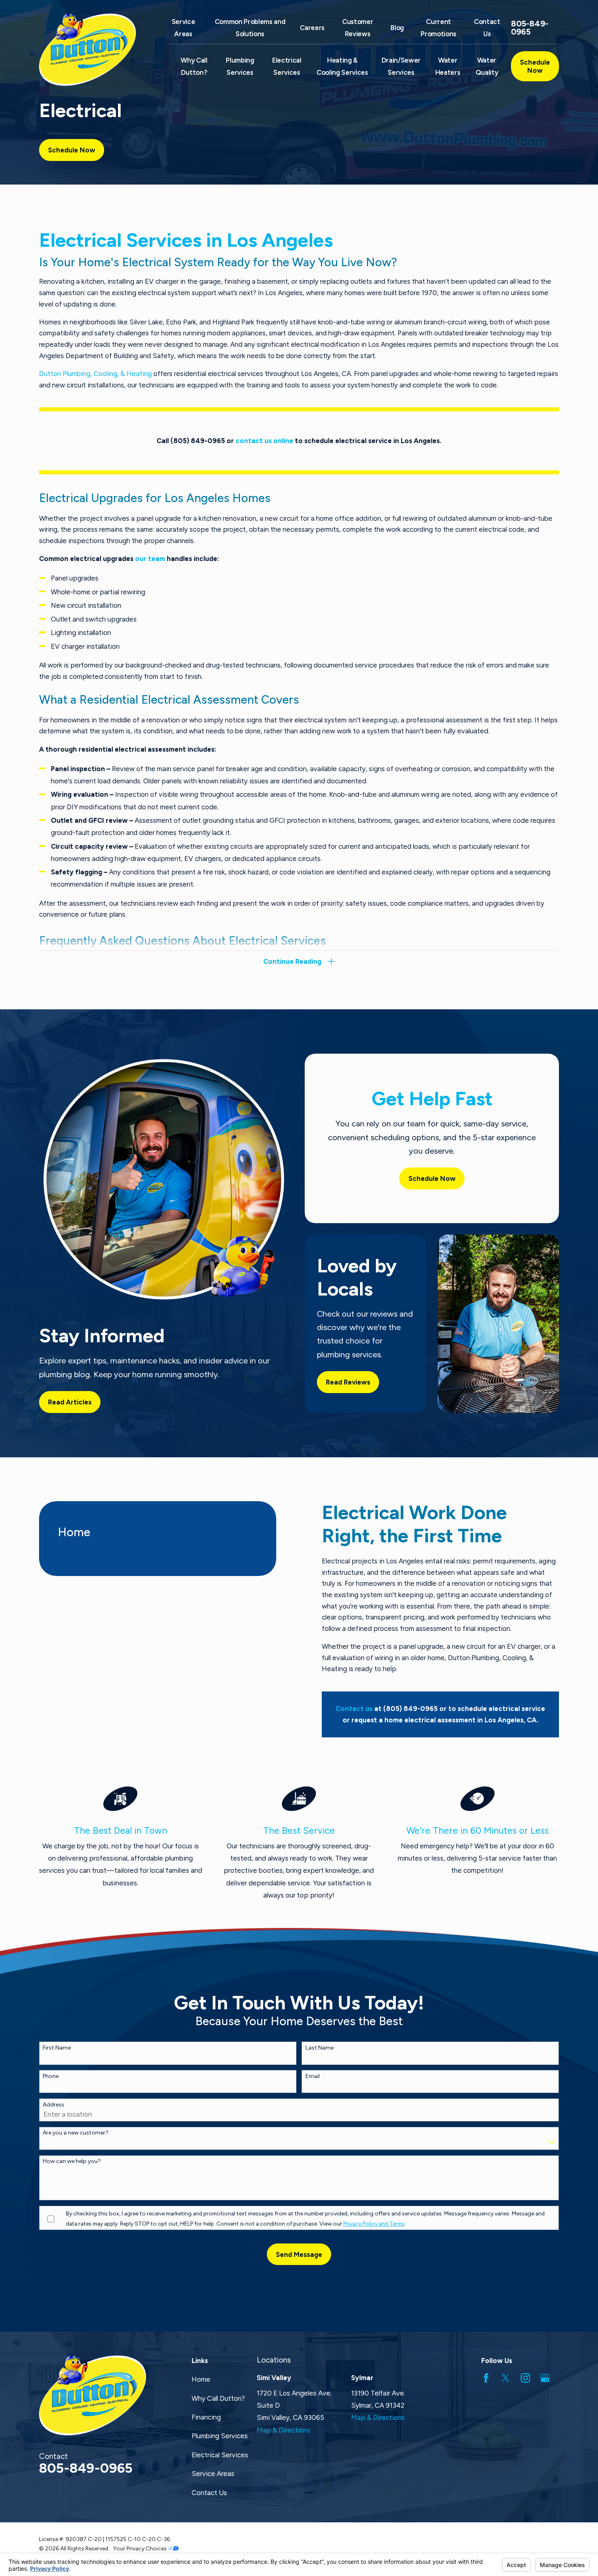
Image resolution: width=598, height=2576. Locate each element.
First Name (57, 2048)
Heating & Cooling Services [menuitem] (342, 66)
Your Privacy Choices (141, 2548)
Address (53, 2105)
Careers (312, 28)
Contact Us (209, 2493)
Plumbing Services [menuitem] (240, 66)
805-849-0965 (530, 28)
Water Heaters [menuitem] (448, 66)
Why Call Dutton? (218, 2398)
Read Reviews (348, 1382)
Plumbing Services (220, 2436)
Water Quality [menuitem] (487, 66)
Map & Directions (284, 2430)
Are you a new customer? (76, 2133)
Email (313, 2076)
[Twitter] (505, 2378)
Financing (206, 2417)
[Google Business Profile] (545, 2378)
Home (201, 2379)
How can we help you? (72, 2161)
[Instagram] (525, 2378)
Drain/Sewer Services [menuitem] (401, 66)
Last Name (320, 2048)
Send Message (299, 2254)
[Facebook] (486, 2378)
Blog (397, 28)
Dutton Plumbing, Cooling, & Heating (95, 374)
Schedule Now (535, 66)
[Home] (93, 50)
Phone (51, 2076)
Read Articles (70, 1402)
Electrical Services (220, 2455)
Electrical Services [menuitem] (287, 66)
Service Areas (213, 2474)
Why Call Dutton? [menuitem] (194, 66)
